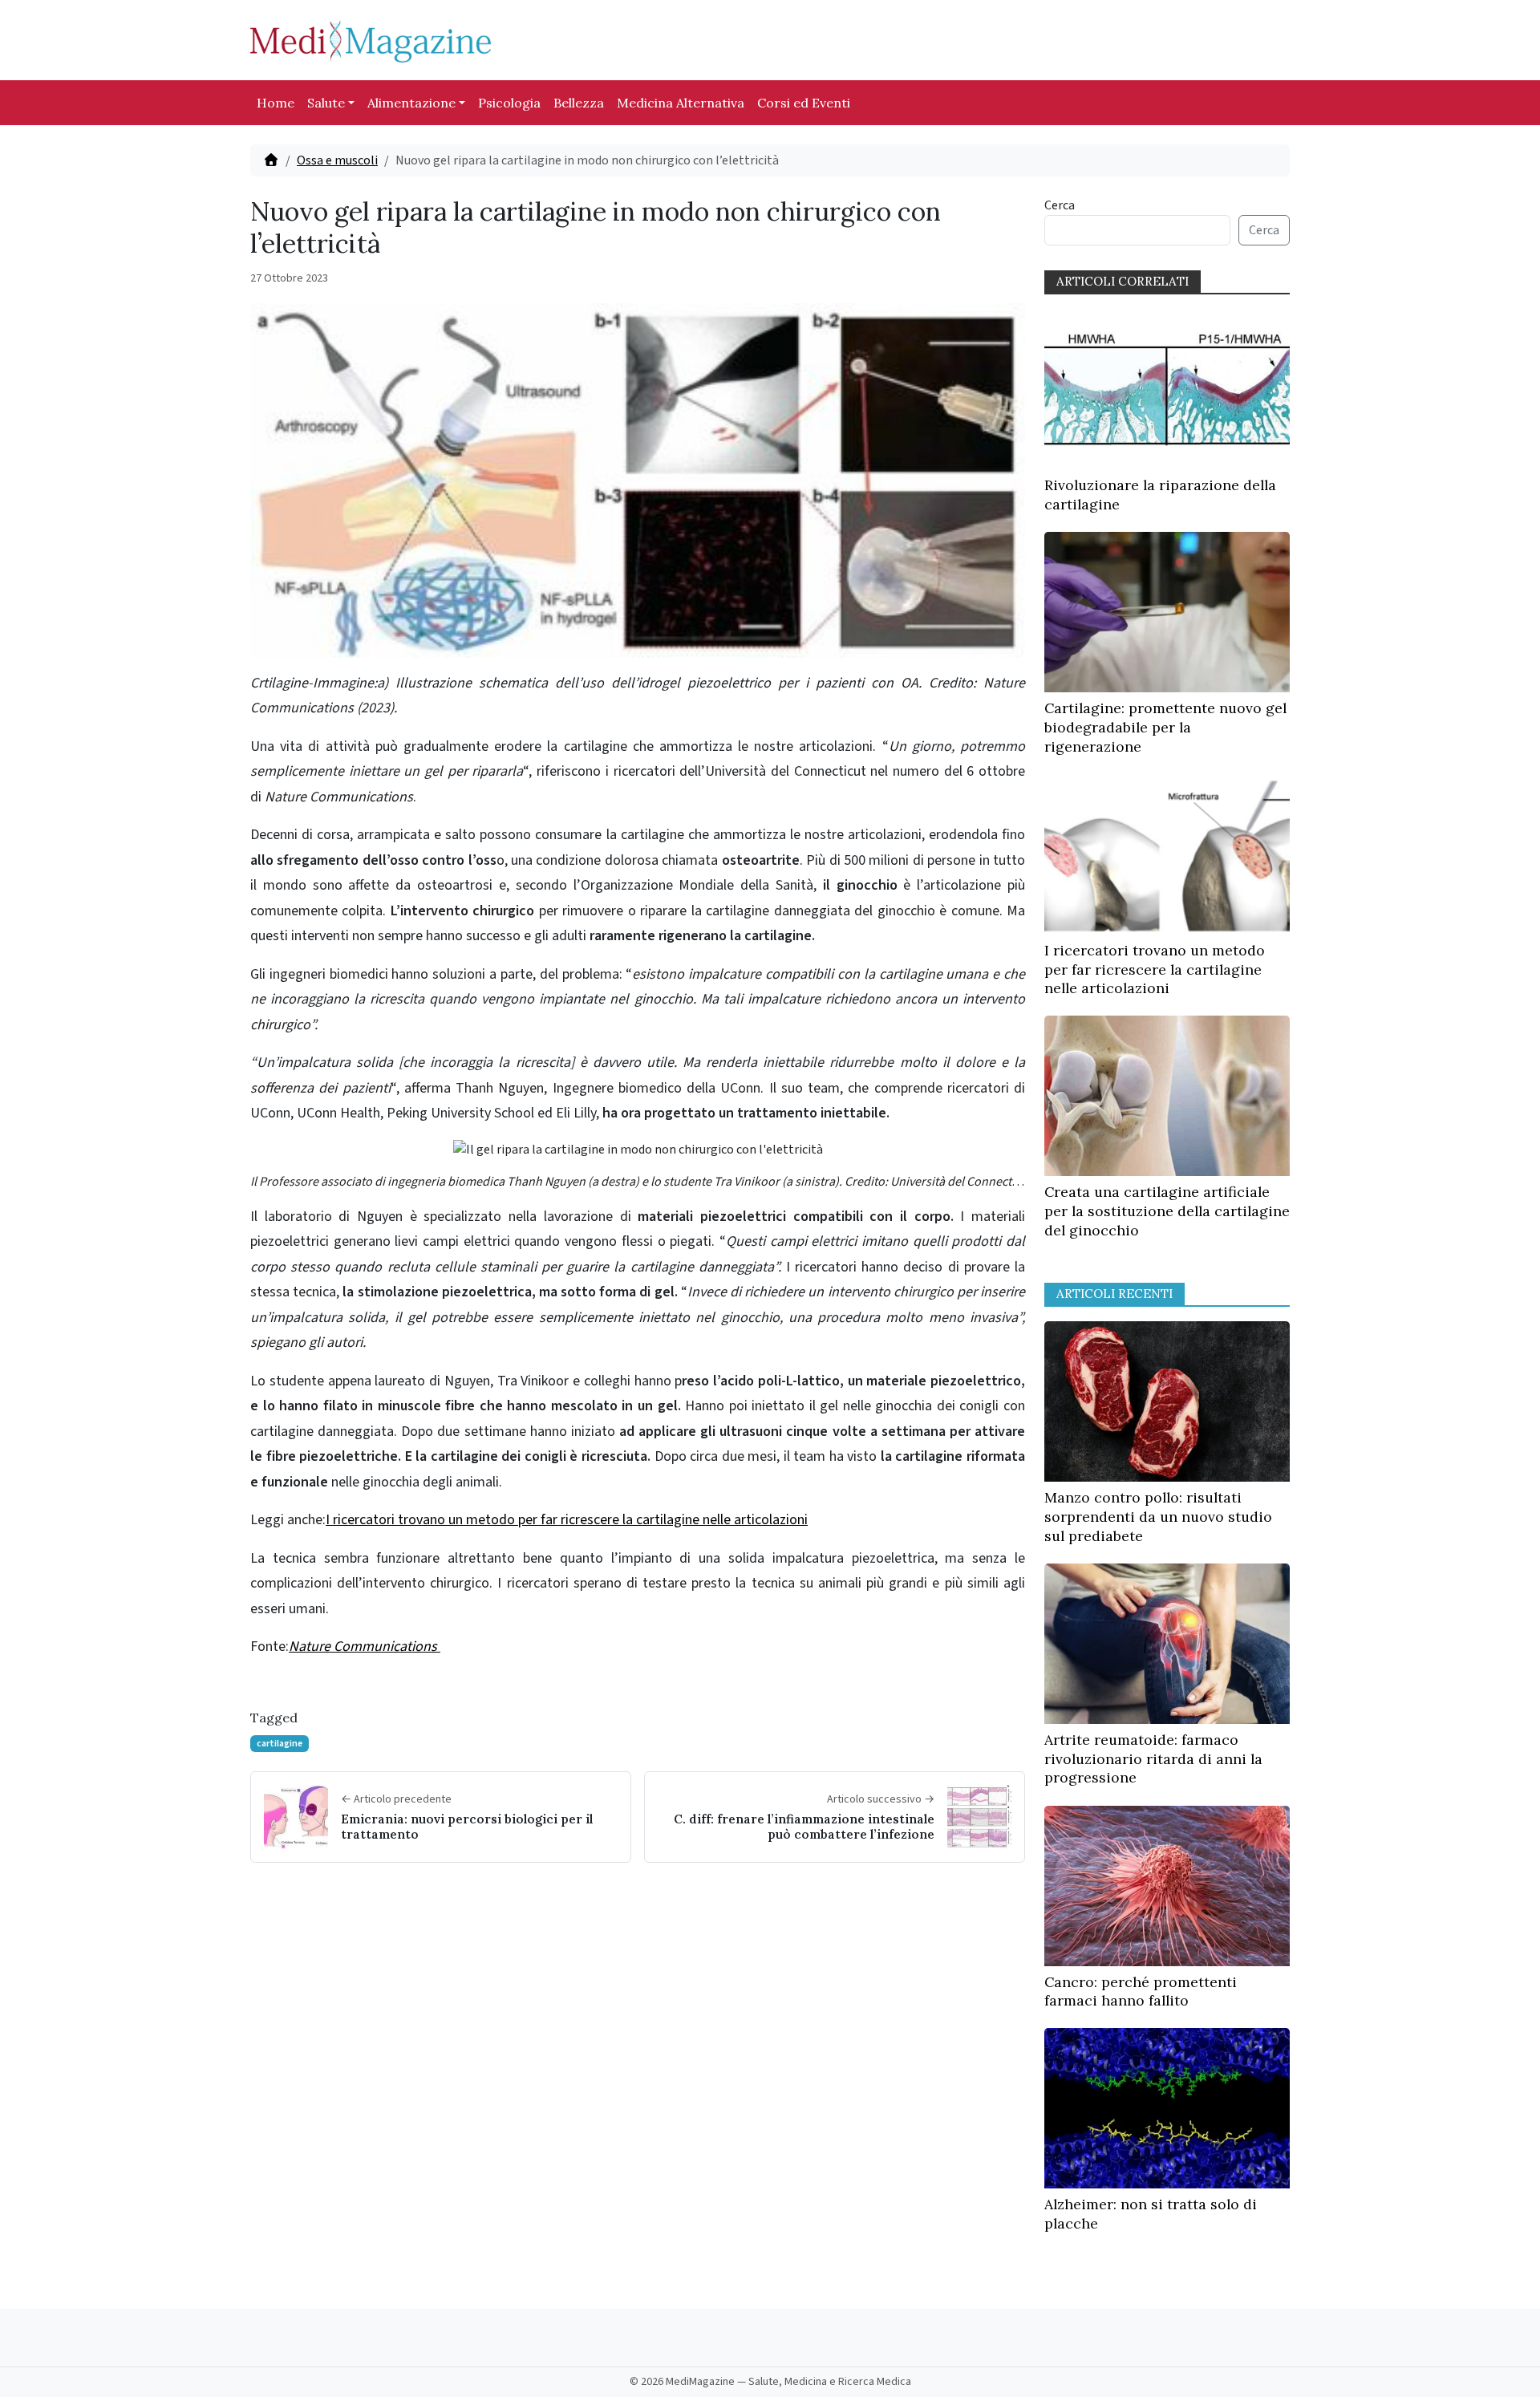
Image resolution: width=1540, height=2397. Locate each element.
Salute (326, 103)
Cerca (1060, 205)
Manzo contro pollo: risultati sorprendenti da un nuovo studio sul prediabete (1158, 1517)
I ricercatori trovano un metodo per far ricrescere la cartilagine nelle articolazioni (567, 1520)
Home (276, 103)
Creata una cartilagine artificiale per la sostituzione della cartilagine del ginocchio (1167, 1211)
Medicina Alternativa (681, 103)
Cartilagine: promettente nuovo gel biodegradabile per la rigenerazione (1165, 727)
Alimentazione (411, 103)
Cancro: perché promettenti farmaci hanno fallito (1141, 1991)
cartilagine (280, 1744)
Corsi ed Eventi (804, 103)
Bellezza (579, 103)
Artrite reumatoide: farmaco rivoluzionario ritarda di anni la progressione (1153, 1759)
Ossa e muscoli (337, 160)
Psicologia (509, 103)
